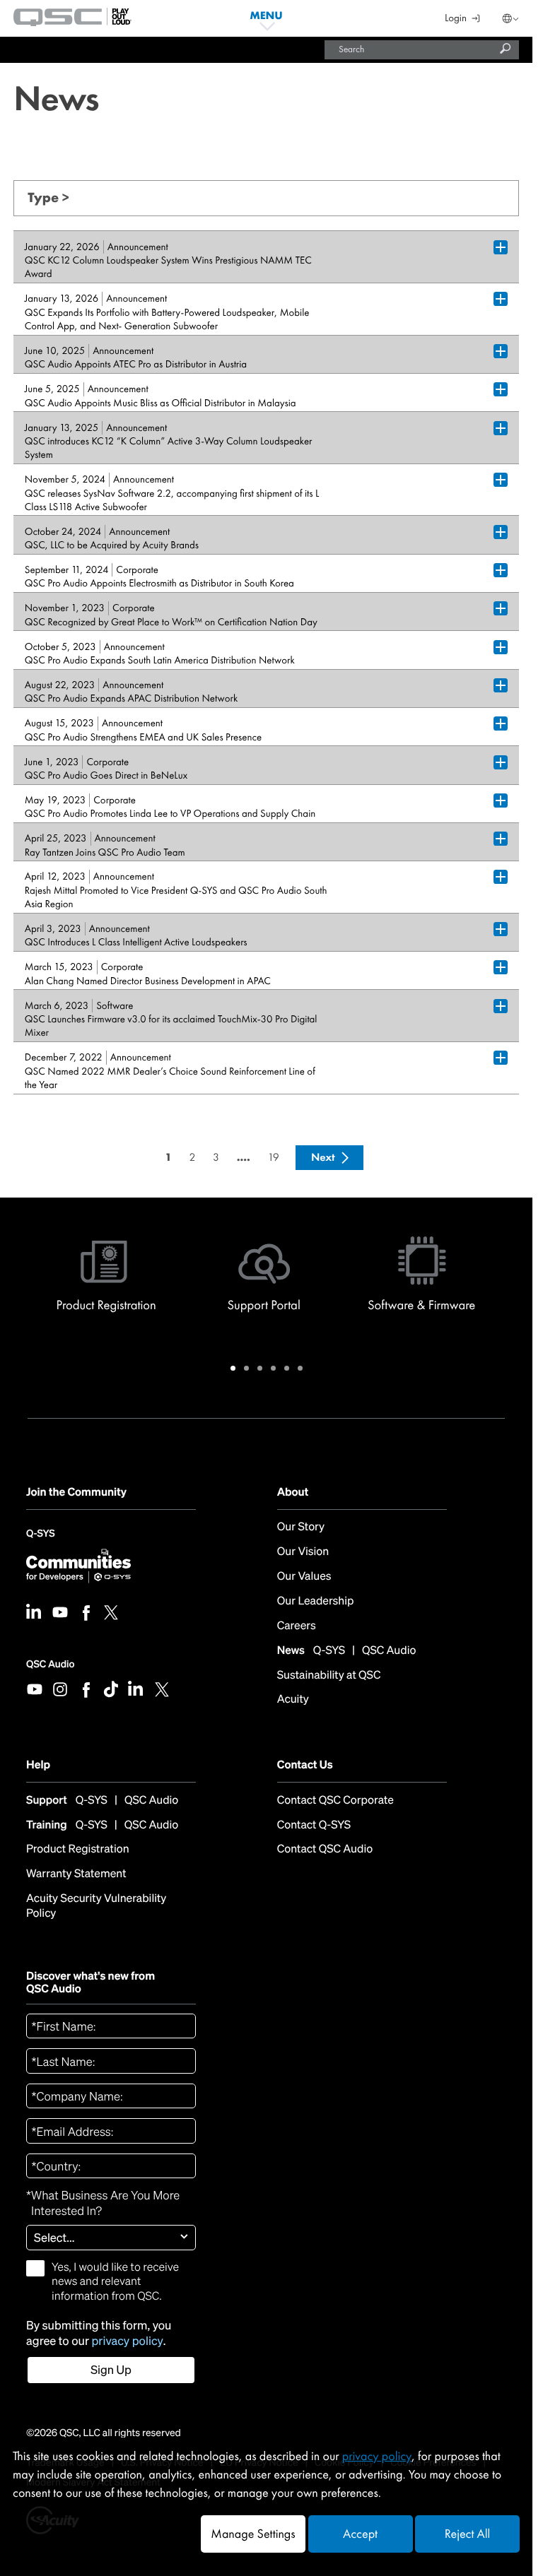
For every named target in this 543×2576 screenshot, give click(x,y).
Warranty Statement (76, 1874)
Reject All (467, 2534)
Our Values (304, 1577)
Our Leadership (316, 1601)
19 (274, 1157)
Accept (360, 2534)
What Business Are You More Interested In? (103, 2203)
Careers (297, 1626)
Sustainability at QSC (329, 1676)
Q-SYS (40, 1537)
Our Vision (303, 1552)
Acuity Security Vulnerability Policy (96, 1906)
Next (323, 1157)
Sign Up (111, 2370)
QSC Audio (50, 1664)
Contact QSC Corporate (335, 1801)
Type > (48, 197)
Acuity (293, 1700)
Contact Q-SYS (314, 1825)
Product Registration (78, 1849)
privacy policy (128, 2341)
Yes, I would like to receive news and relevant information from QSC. (115, 2282)
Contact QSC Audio (325, 1849)
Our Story (301, 1527)
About (293, 1492)
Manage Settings (253, 2534)
